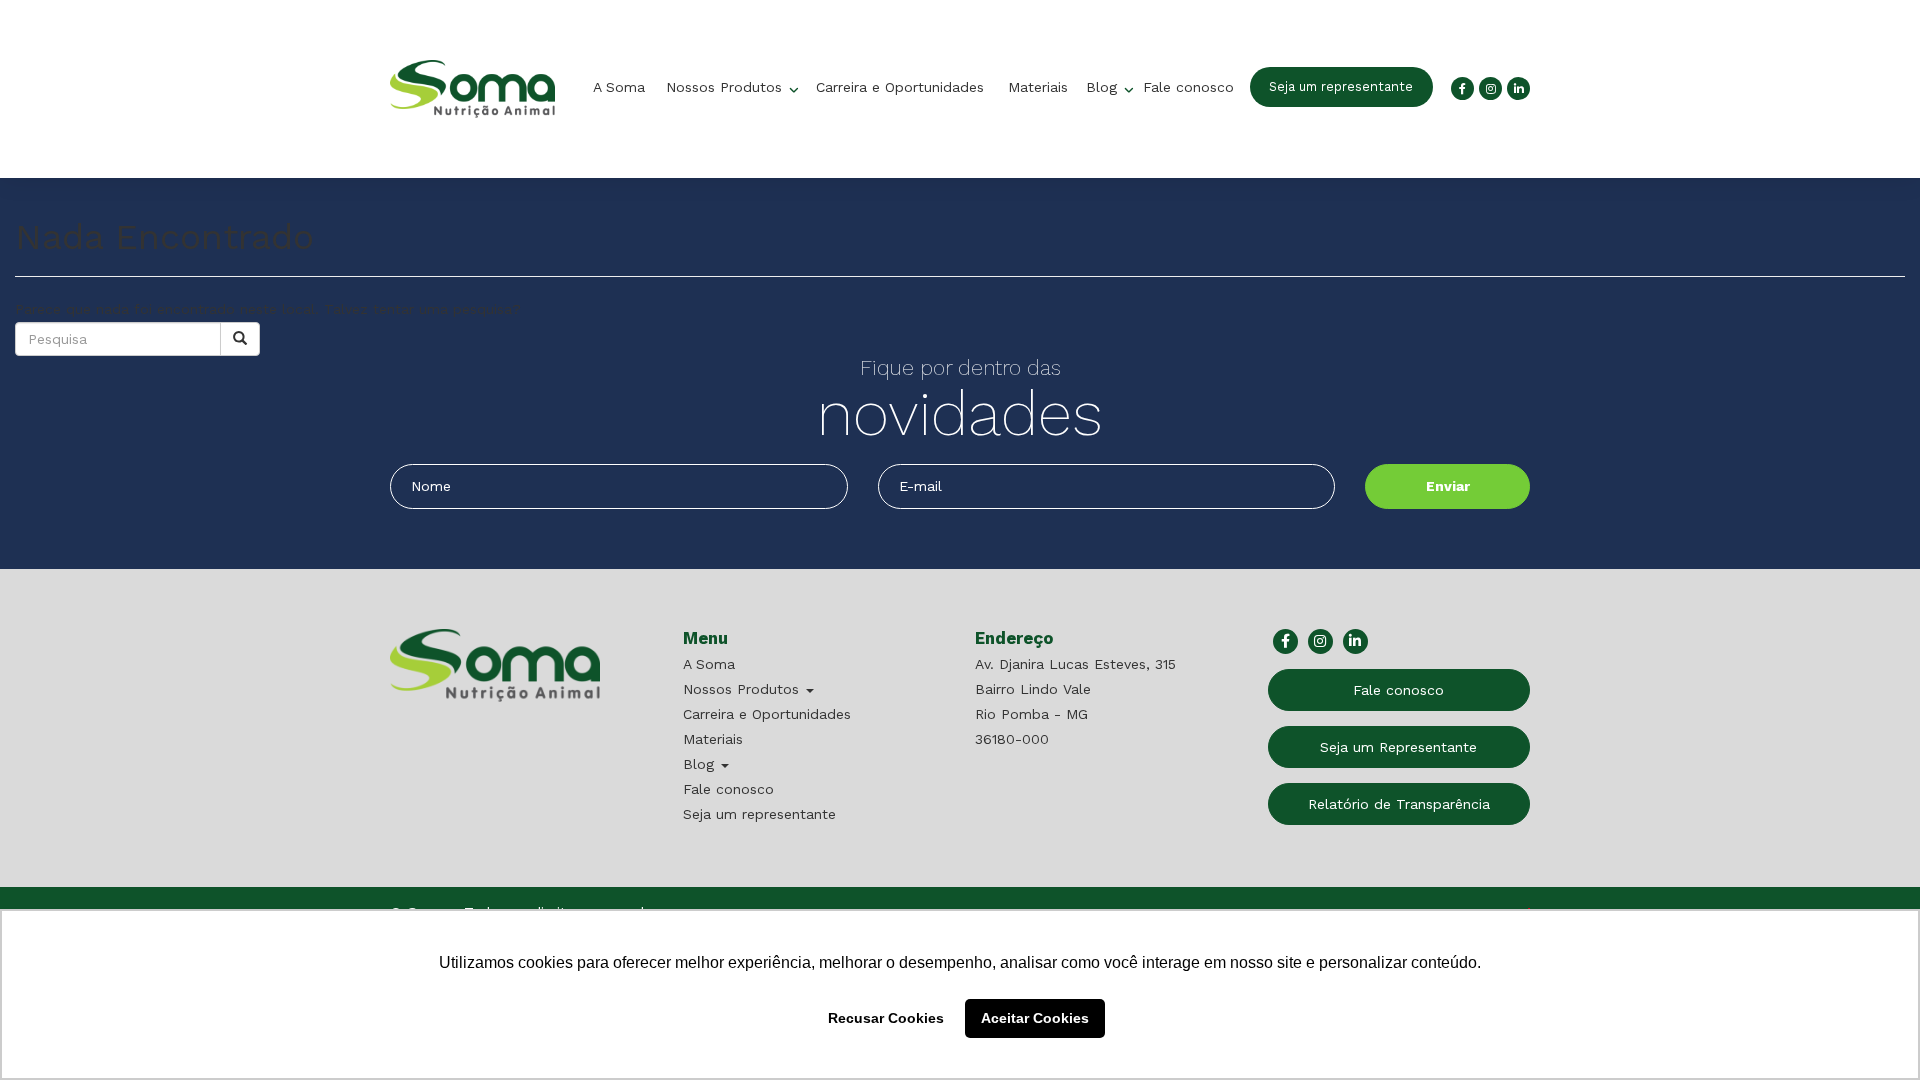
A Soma (619, 87)
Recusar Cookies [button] (886, 1018)
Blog (1104, 87)
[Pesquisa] (240, 339)
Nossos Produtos (726, 87)
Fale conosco (1188, 87)
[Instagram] (1490, 88)
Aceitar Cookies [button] (1035, 1018)
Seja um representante (1341, 86)
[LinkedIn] (1518, 88)
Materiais (1038, 87)
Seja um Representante (1398, 747)
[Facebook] (1462, 88)
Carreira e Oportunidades (900, 87)
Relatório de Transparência (1399, 804)
